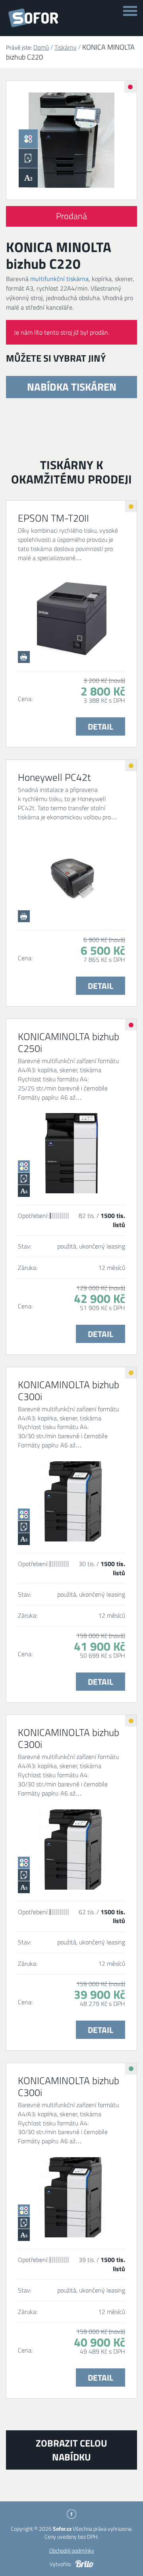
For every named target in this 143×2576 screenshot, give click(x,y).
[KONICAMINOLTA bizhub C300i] (71, 1501)
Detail (100, 726)
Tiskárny (66, 47)
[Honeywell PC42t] (71, 879)
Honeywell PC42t (54, 777)
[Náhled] (71, 140)
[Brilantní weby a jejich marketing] (85, 2564)
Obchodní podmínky (72, 2550)
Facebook (71, 2514)
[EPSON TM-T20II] (71, 619)
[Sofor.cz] (35, 18)
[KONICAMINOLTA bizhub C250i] (71, 1153)
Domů (41, 47)
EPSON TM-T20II (53, 518)
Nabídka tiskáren (72, 387)
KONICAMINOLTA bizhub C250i (69, 1042)
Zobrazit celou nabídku (71, 2450)
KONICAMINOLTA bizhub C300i (69, 1391)
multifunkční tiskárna (59, 279)
